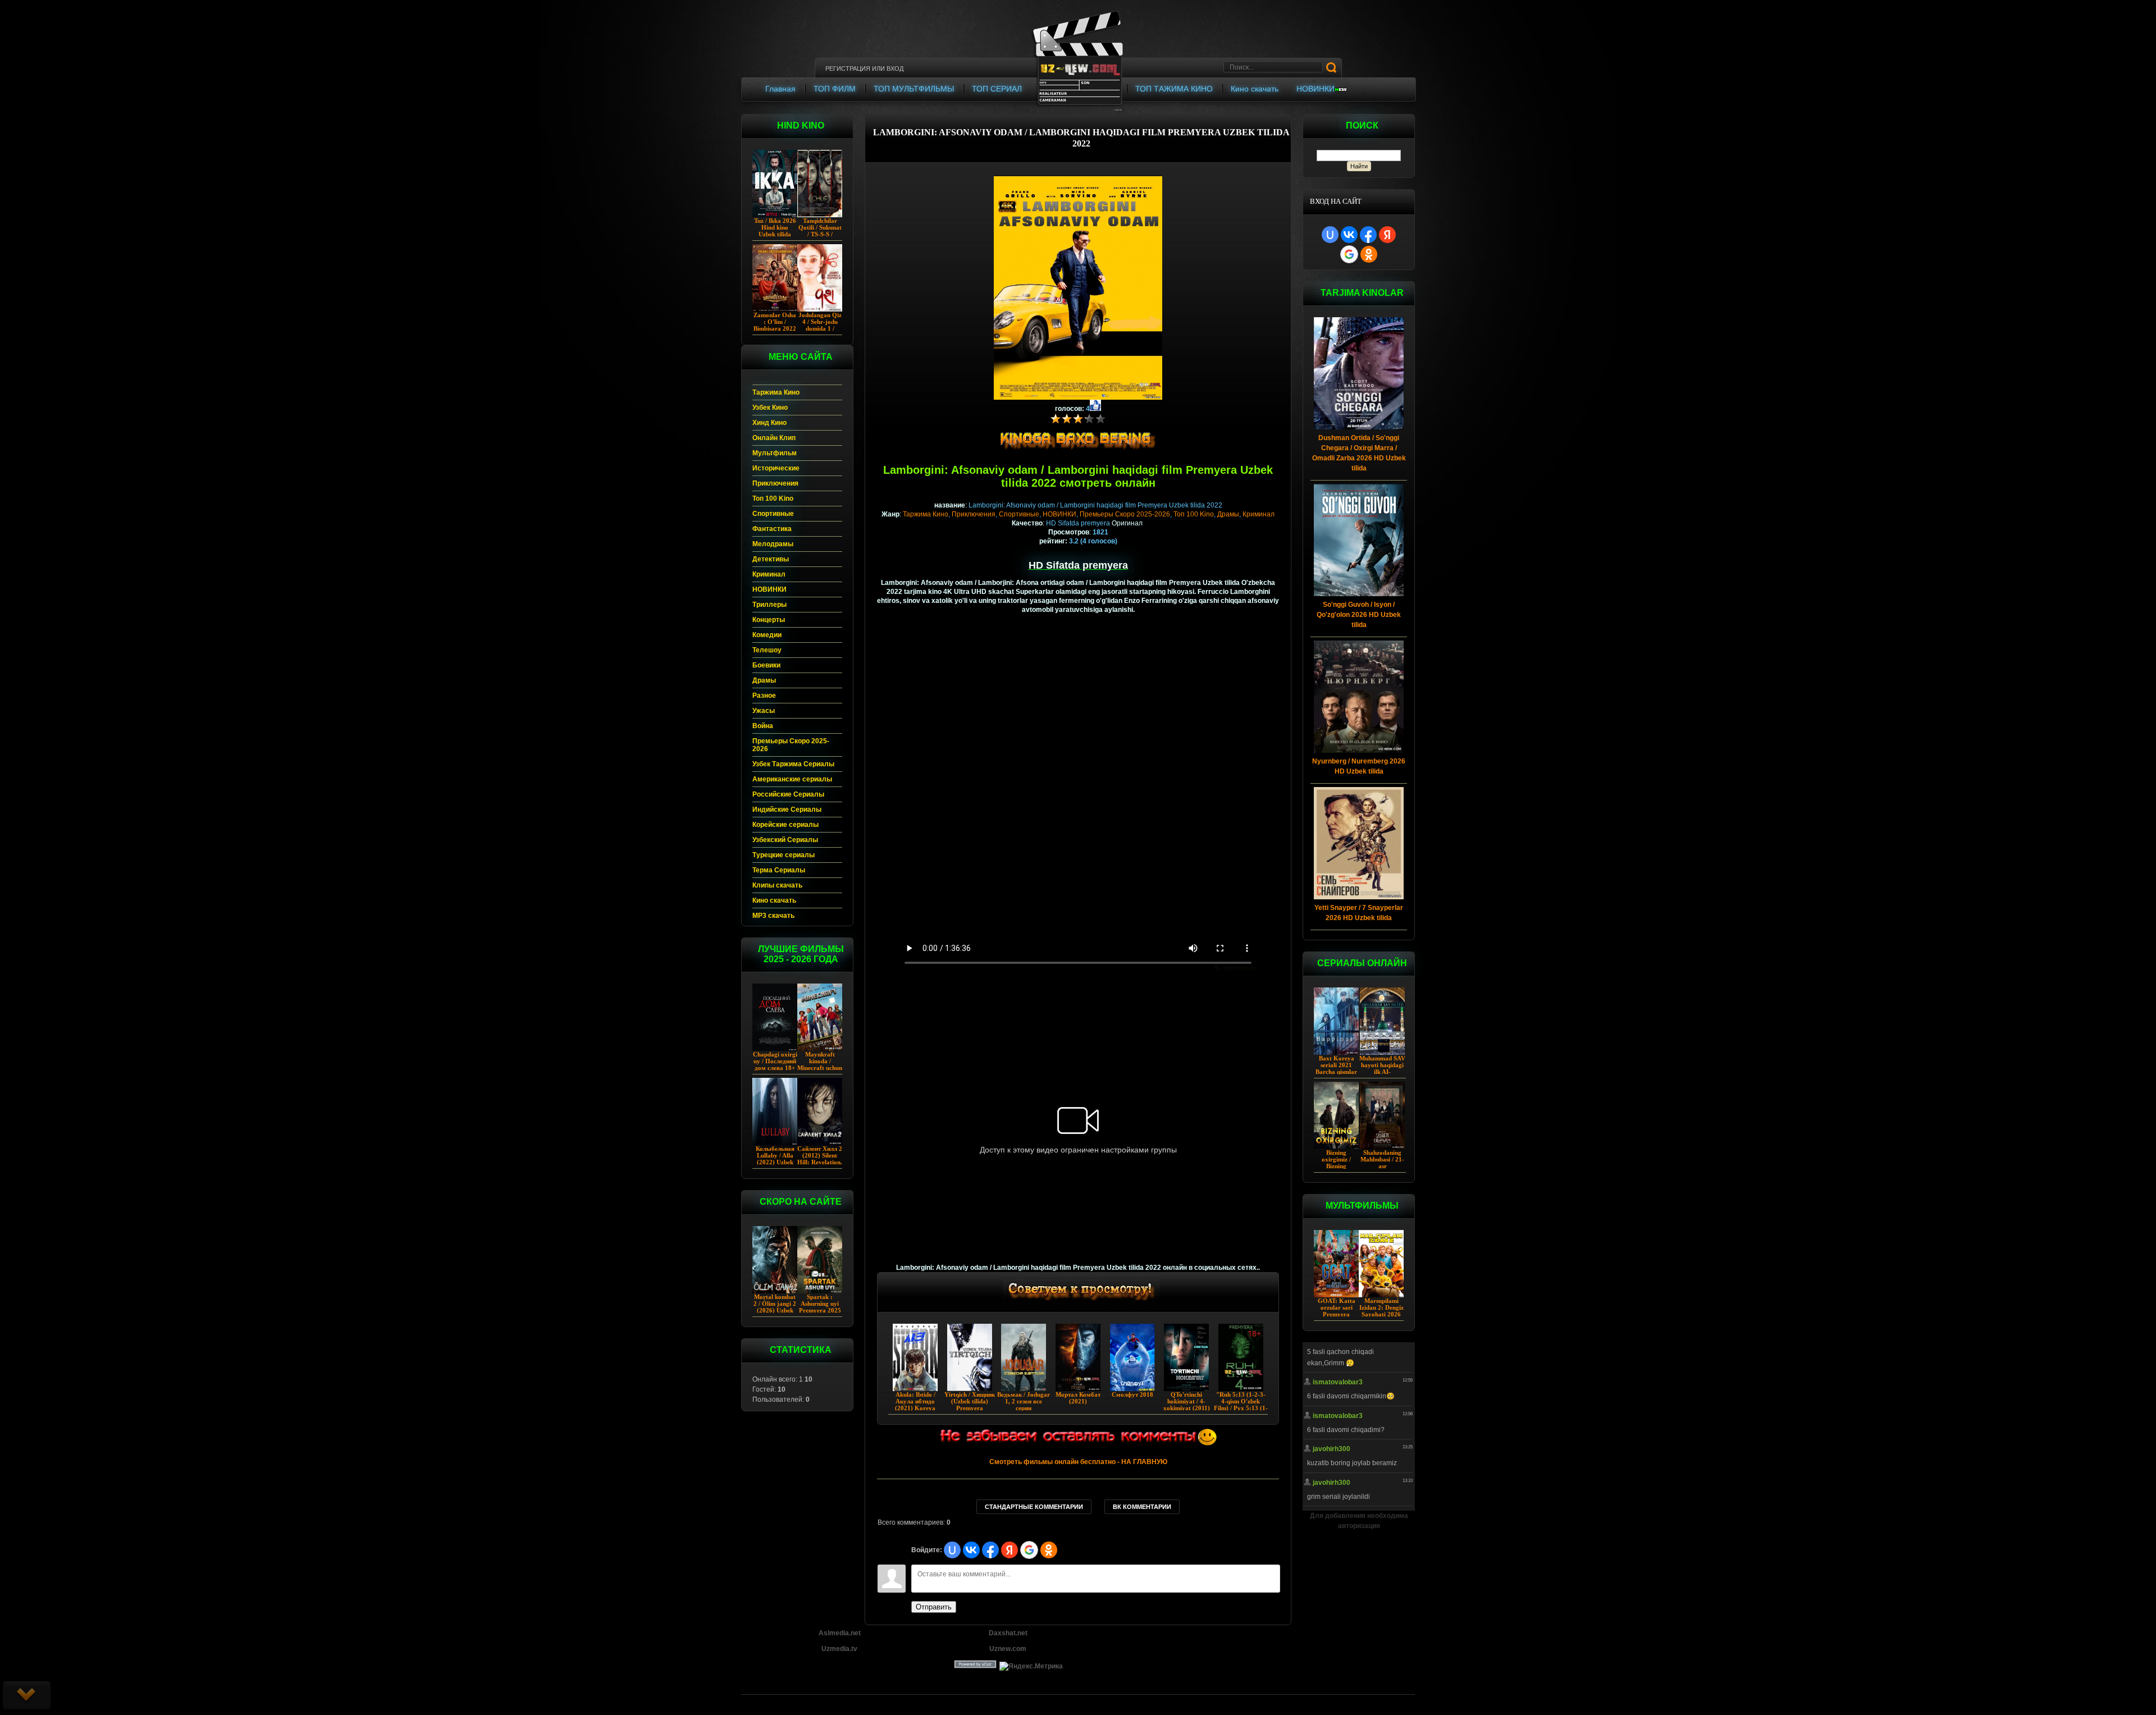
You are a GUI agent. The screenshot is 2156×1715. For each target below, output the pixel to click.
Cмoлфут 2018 (1132, 1394)
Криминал (1259, 514)
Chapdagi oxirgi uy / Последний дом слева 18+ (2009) (775, 1064)
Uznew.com (1008, 1649)
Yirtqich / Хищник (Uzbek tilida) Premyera (970, 1401)
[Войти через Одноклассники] (1369, 254)
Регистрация (848, 68)
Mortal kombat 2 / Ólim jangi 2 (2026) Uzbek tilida (775, 1307)
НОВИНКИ (1059, 514)
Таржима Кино (926, 514)
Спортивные (1019, 514)
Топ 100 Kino (1194, 514)
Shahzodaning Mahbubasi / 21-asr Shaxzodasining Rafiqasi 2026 (1382, 1166)
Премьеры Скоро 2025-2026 (1125, 514)
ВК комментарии (1142, 1507)
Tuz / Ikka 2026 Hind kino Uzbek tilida (775, 227)
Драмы (1228, 514)
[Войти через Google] (1349, 254)
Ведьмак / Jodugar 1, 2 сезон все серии (1024, 1401)
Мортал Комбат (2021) (1078, 1398)
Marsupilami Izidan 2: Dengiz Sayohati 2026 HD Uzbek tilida (1381, 1311)
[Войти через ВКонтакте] (1349, 235)
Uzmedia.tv (839, 1649)
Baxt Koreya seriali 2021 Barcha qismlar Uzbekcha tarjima (1336, 1072)
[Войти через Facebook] (1368, 235)
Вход (895, 68)
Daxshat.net (1008, 1633)
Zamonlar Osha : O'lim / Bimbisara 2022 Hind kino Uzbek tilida (775, 328)
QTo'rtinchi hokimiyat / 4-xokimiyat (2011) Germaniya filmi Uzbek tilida (1187, 1408)
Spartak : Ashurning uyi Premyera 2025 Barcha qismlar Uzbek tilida (820, 1310)
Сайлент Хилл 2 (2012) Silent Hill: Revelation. (820, 1155)
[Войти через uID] (1330, 235)
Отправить (934, 1607)
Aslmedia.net (840, 1633)
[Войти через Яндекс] (1387, 235)
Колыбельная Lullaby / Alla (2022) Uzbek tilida (775, 1159)
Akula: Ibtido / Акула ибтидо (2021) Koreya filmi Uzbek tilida (915, 1405)
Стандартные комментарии (1034, 1507)
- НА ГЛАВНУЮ (1078, 1462)
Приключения (974, 514)
